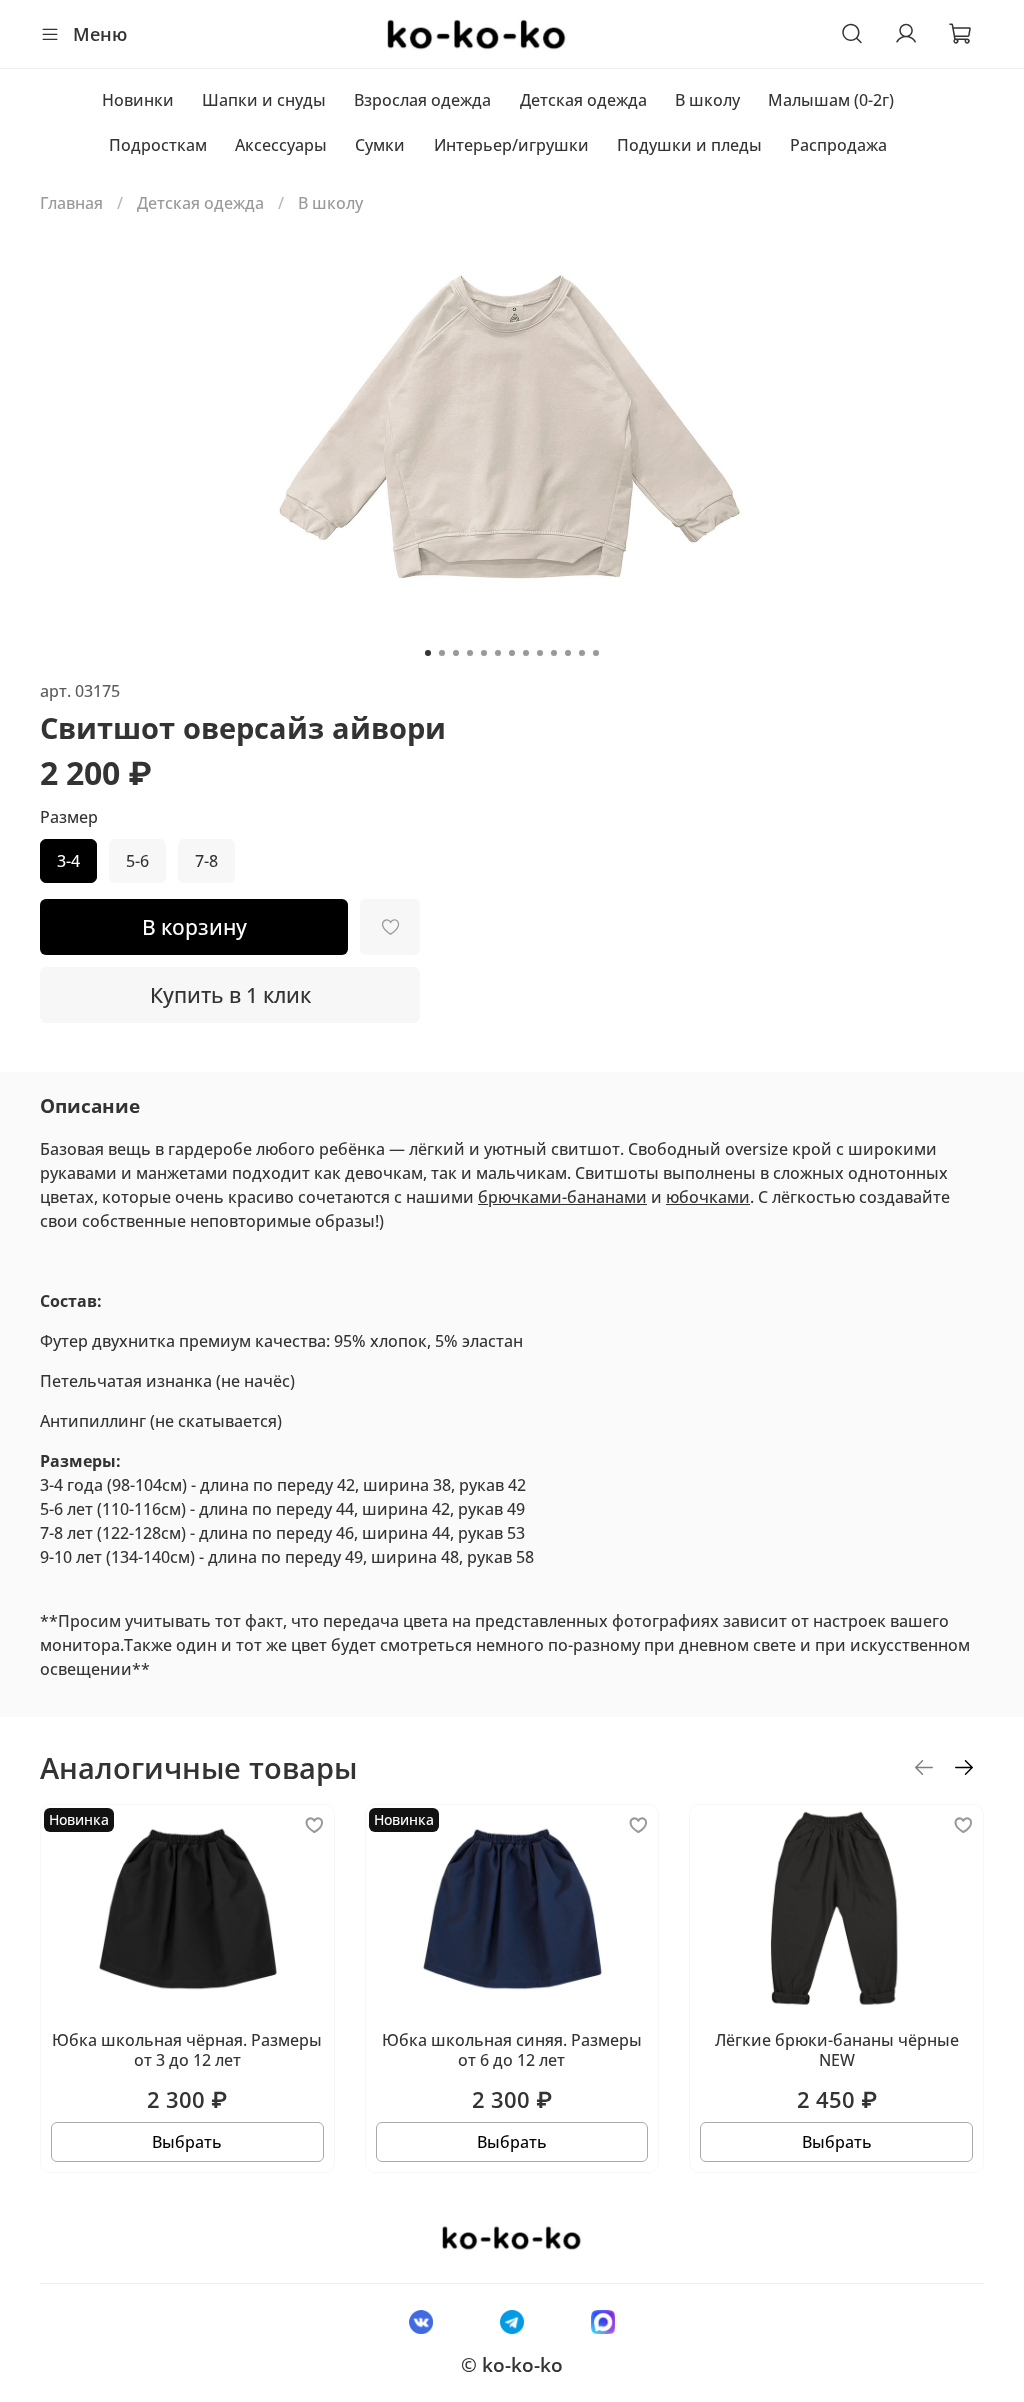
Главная (71, 203)
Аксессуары (281, 145)
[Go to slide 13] (596, 653)
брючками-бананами (562, 1197)
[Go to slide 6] (498, 653)
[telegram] (511, 2321)
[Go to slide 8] (526, 653)
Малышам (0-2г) (831, 100)
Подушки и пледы (689, 145)
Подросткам (158, 145)
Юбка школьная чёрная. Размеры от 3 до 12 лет (187, 2050)
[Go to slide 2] (442, 653)
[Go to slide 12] (582, 653)
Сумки (380, 145)
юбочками (708, 1197)
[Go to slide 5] (484, 653)
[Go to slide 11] (568, 653)
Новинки (138, 100)
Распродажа (838, 145)
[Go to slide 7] (512, 653)
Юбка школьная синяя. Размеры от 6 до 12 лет (512, 2050)
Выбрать (187, 2142)
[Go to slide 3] (456, 653)
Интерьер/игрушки (511, 145)
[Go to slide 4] (470, 653)
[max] (603, 2321)
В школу (707, 100)
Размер (69, 817)
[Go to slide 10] (554, 653)
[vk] (420, 2321)
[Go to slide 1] (428, 653)
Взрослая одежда (422, 100)
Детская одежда (583, 100)
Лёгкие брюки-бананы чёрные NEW (837, 2050)
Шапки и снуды (264, 100)
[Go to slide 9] (540, 653)
